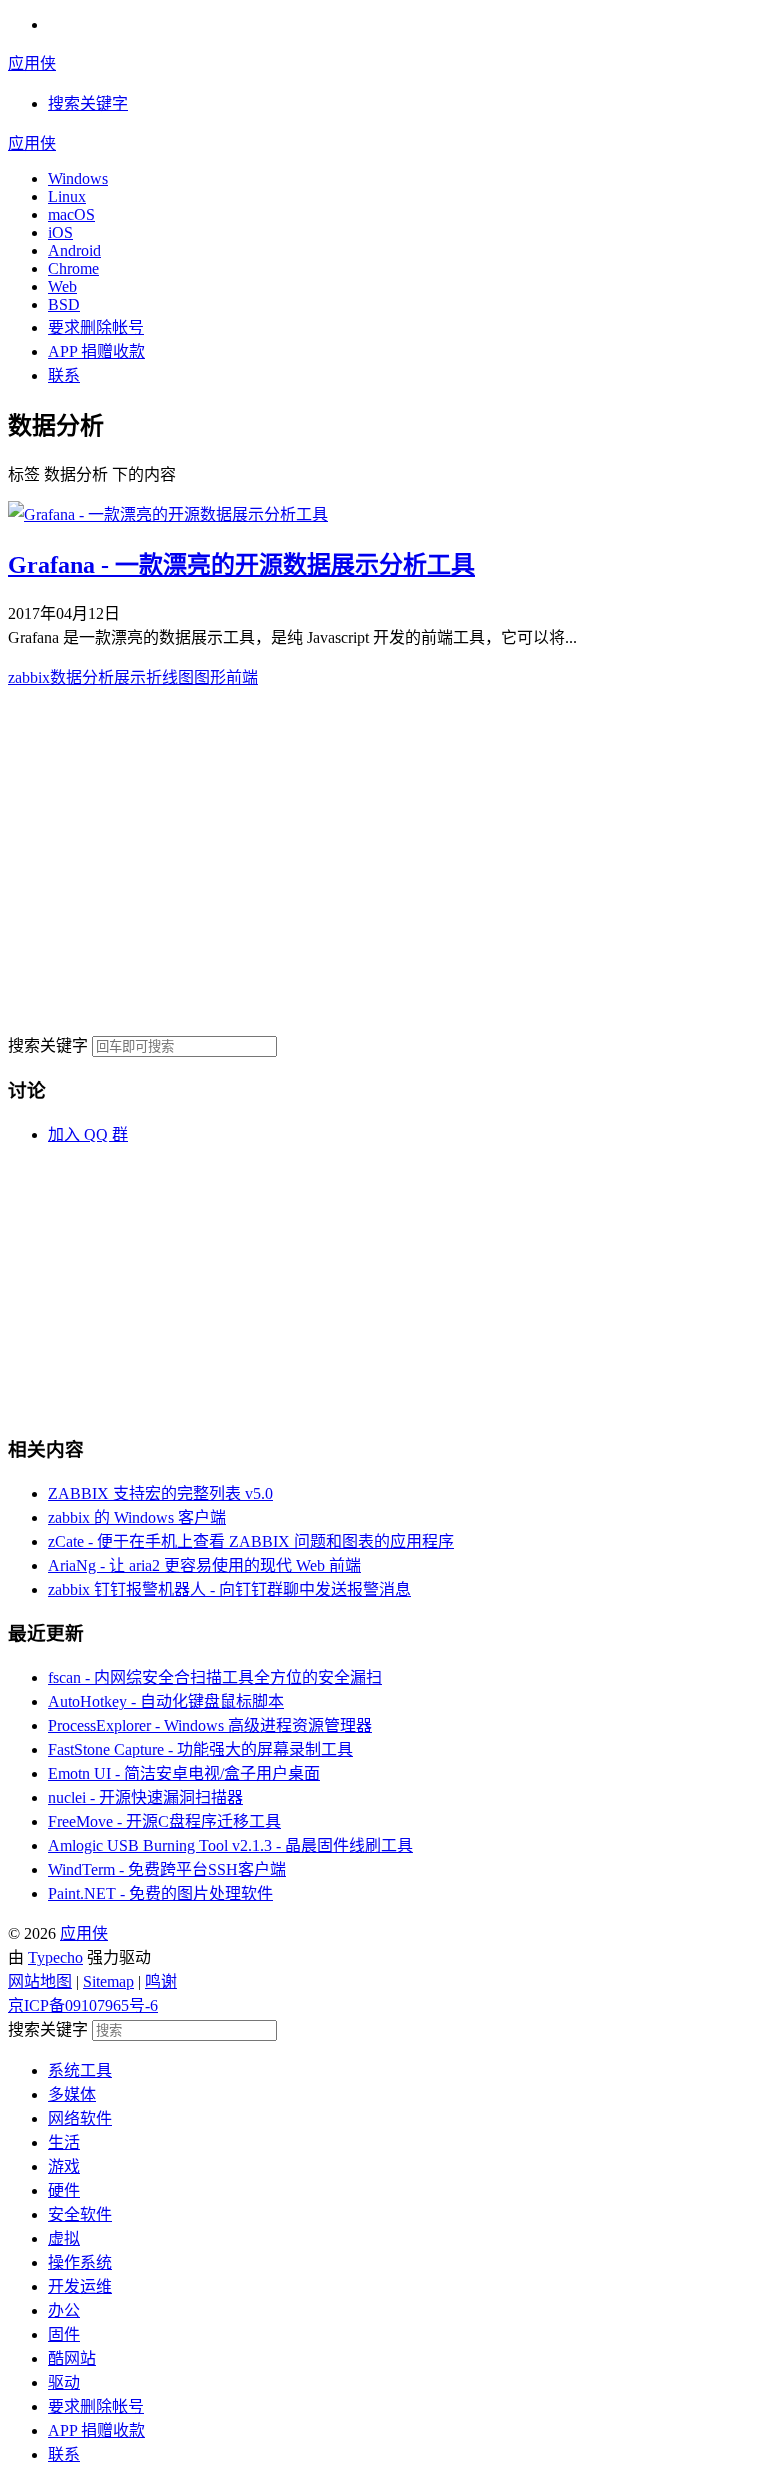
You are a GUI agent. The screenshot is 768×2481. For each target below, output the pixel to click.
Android (74, 250)
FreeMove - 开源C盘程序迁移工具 (164, 1821)
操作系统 (80, 2262)
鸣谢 (161, 1981)
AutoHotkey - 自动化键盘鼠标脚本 (166, 1701)
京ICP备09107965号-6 (83, 2005)
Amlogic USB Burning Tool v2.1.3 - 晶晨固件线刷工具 (230, 1845)
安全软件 (80, 2214)
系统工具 (80, 2070)
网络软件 (80, 2118)
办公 (64, 2310)
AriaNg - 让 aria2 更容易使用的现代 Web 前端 (204, 1565)
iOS (60, 232)
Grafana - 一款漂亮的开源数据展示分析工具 (241, 565)
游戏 (64, 2166)
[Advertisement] (384, 860)
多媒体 (72, 2094)
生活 (64, 2142)
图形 (210, 677)
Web (62, 286)
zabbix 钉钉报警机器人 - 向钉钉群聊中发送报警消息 (229, 1589)
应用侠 (32, 63)
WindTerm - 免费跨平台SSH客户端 (167, 1869)
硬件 (64, 2190)
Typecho (55, 1957)
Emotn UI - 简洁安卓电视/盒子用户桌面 (184, 1773)
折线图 (170, 677)
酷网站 (72, 2358)
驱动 (64, 2382)
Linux (67, 196)
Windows (78, 178)
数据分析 (82, 677)
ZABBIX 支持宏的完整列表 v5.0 (160, 1493)
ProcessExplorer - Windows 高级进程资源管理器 (210, 1725)
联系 (64, 375)
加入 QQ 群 (88, 1134)
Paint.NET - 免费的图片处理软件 (160, 1893)
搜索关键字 (48, 1045)
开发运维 (80, 2286)
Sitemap (108, 1981)
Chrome (73, 268)
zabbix (29, 677)
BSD (64, 304)
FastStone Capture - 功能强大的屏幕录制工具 (200, 1749)
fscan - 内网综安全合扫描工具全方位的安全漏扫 (215, 1677)
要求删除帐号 (96, 327)
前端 (242, 677)
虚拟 (64, 2238)
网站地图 (40, 1981)
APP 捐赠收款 (96, 351)
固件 (64, 2334)
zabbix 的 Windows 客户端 (137, 1517)
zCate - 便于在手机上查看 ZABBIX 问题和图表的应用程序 (251, 1541)
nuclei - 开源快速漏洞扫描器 (145, 1797)
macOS (71, 214)
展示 (130, 677)
